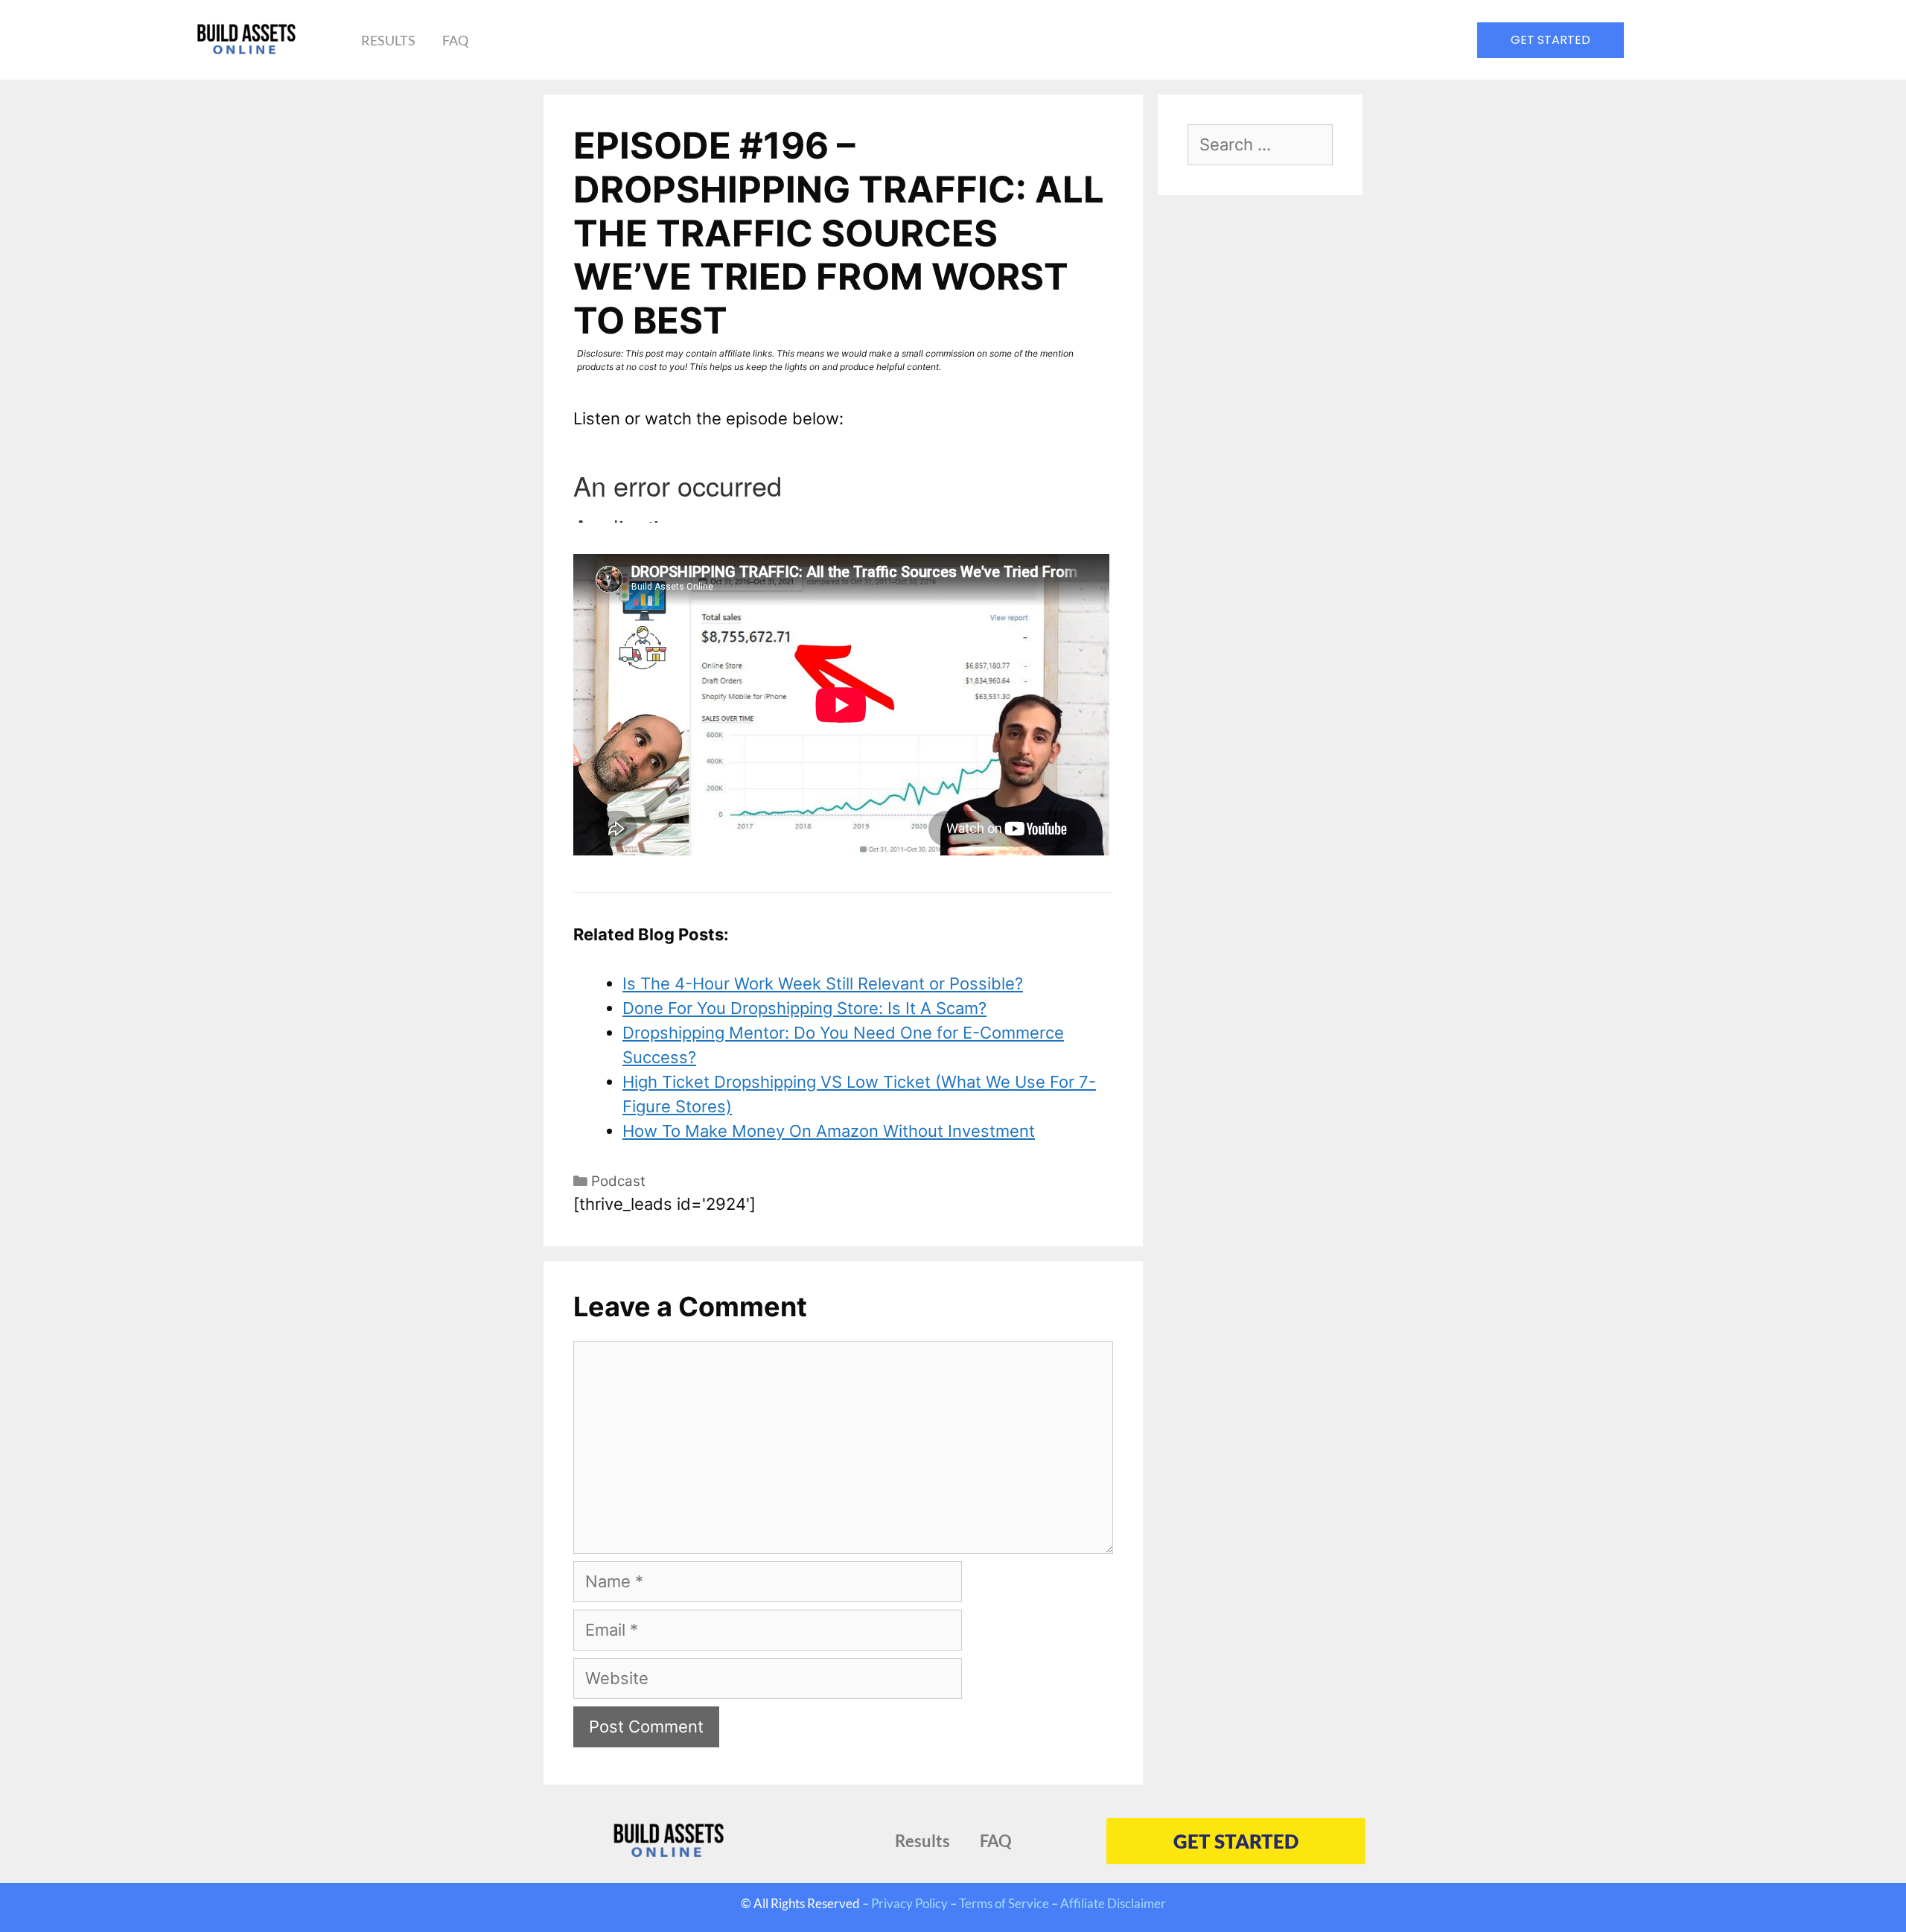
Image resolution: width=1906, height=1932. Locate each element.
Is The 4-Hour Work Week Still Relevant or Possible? (823, 983)
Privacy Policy (909, 1903)
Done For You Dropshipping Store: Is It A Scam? (804, 1008)
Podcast (618, 1181)
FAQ (455, 40)
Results (388, 40)
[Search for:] (1260, 146)
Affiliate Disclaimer (1113, 1903)
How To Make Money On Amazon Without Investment (829, 1131)
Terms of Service (1004, 1903)
